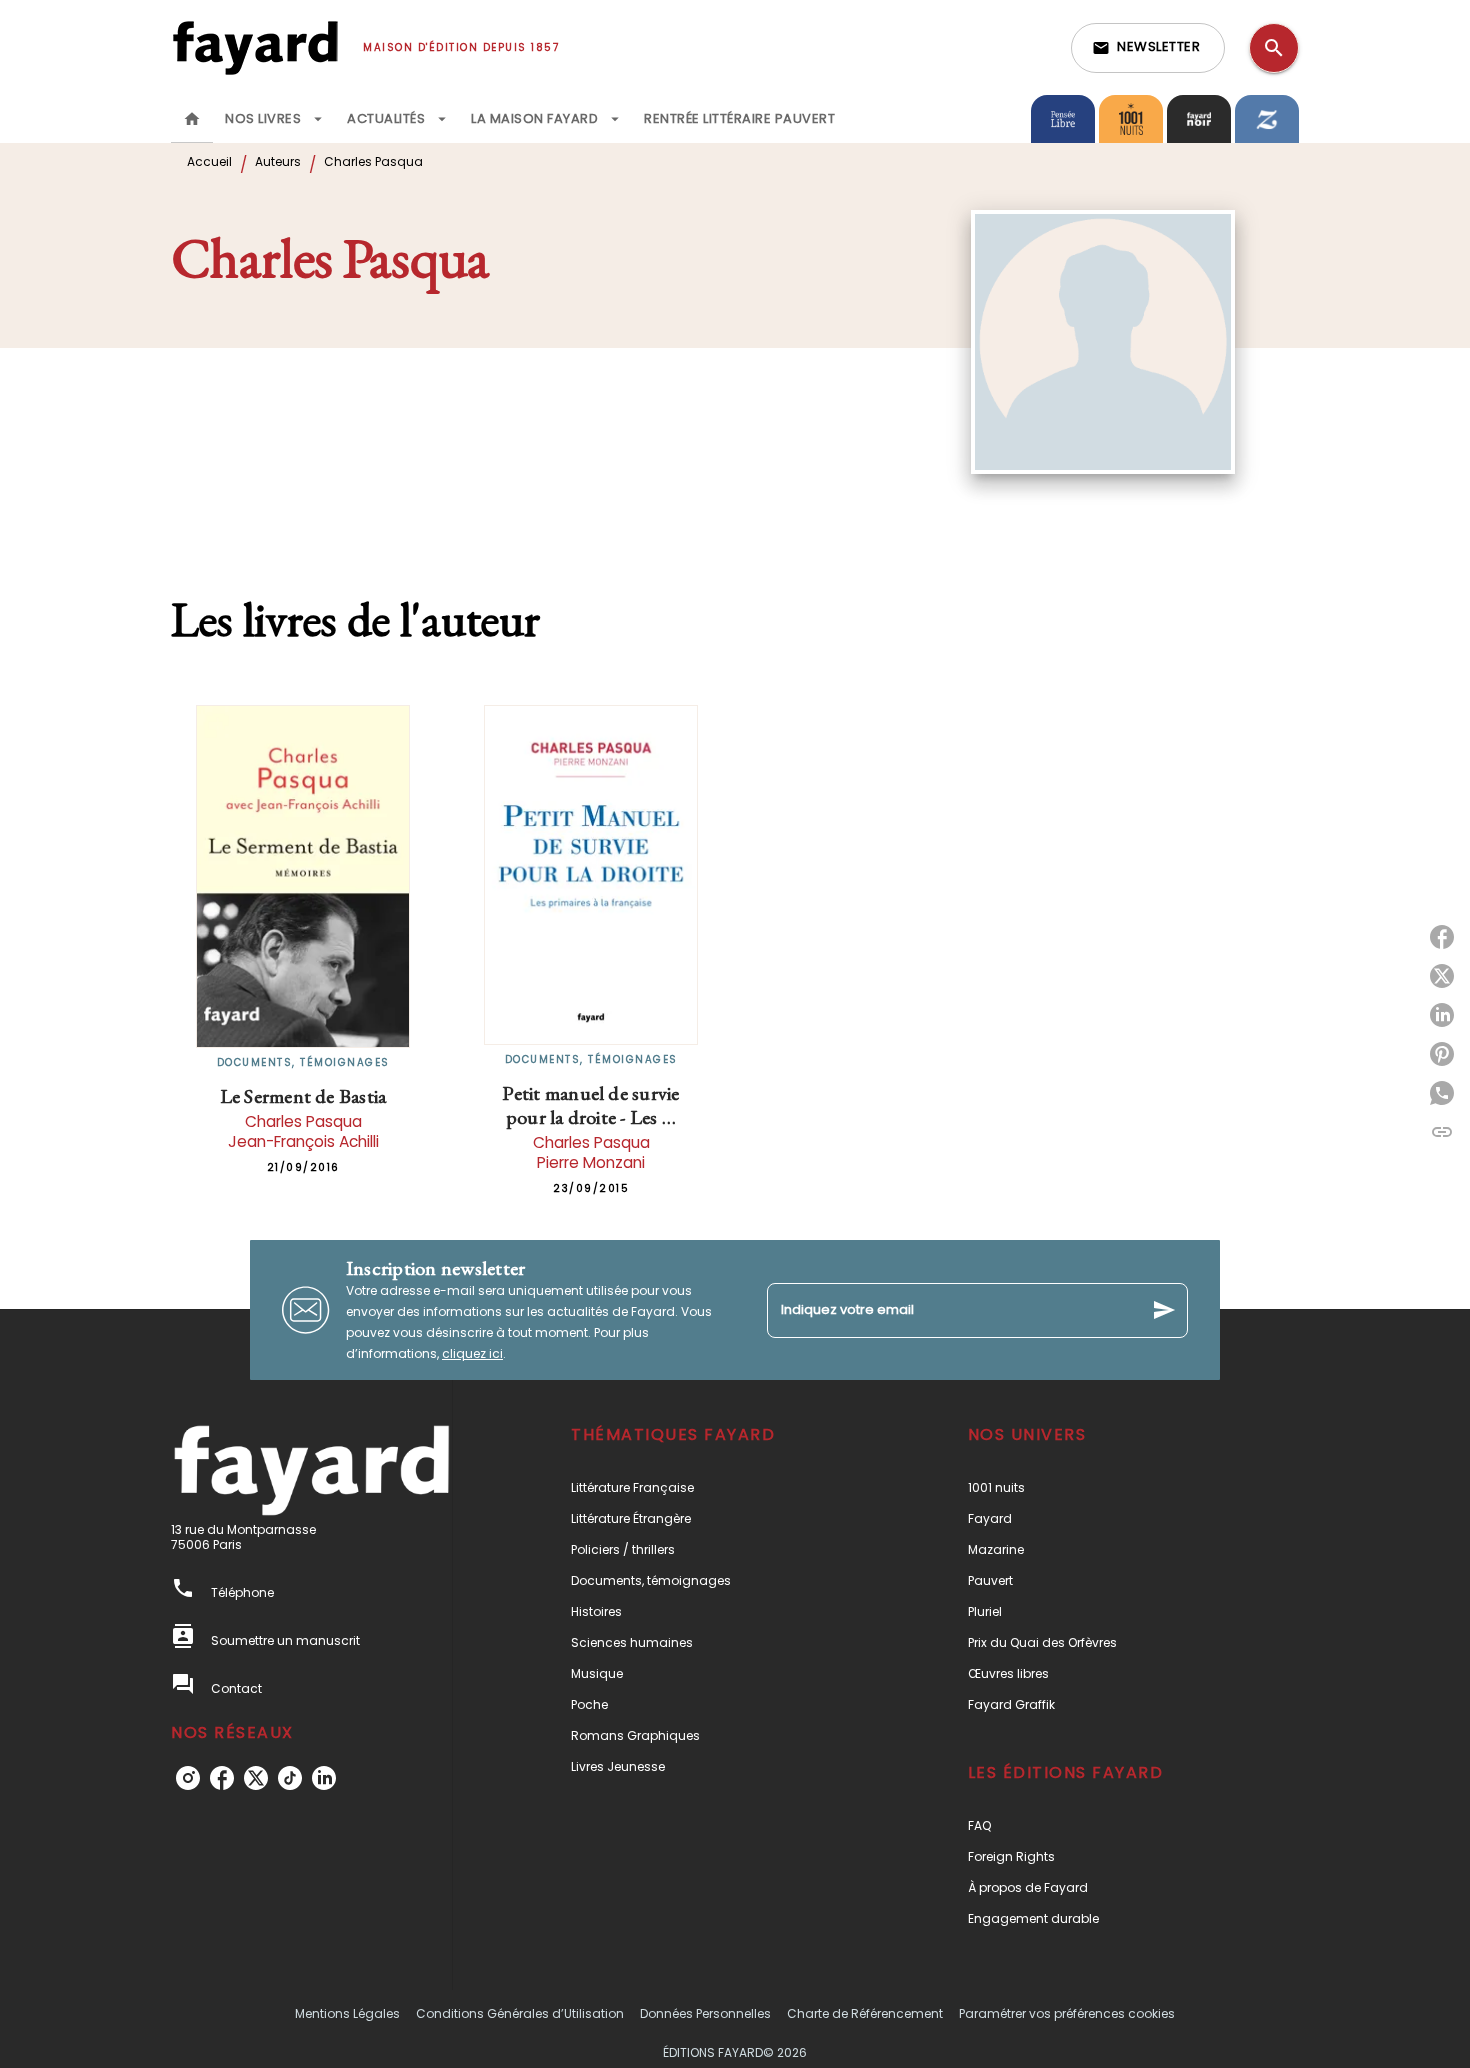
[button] (1148, 48)
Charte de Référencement (865, 2013)
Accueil (209, 161)
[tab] (192, 119)
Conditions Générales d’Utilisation (520, 2013)
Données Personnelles (705, 2013)
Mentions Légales (347, 2013)
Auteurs (278, 161)
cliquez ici (472, 1353)
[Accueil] (255, 47)
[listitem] (188, 1778)
